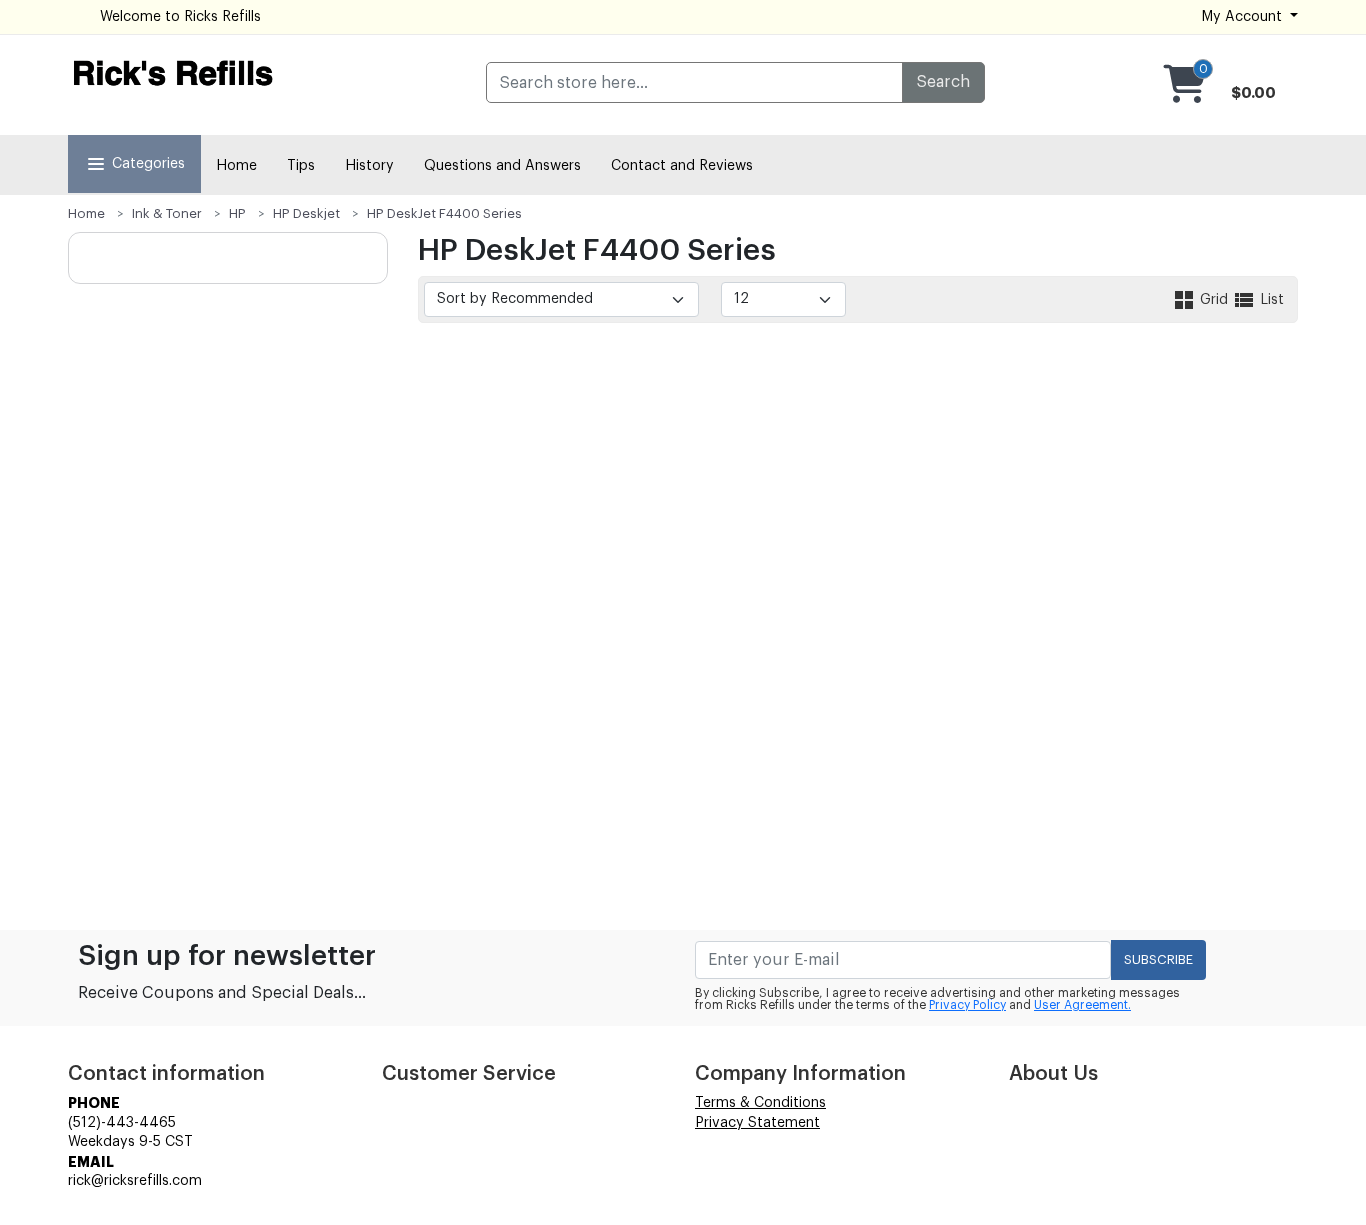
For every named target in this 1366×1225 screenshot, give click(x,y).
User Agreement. (1082, 1005)
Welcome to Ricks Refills (180, 17)
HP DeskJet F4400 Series (444, 213)
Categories (148, 164)
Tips (301, 166)
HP (237, 213)
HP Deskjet (306, 213)
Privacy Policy (967, 1005)
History (369, 166)
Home (236, 166)
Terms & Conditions (760, 1103)
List (1270, 300)
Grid (1214, 300)
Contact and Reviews (682, 166)
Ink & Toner (167, 213)
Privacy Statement (757, 1123)
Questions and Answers (502, 166)
